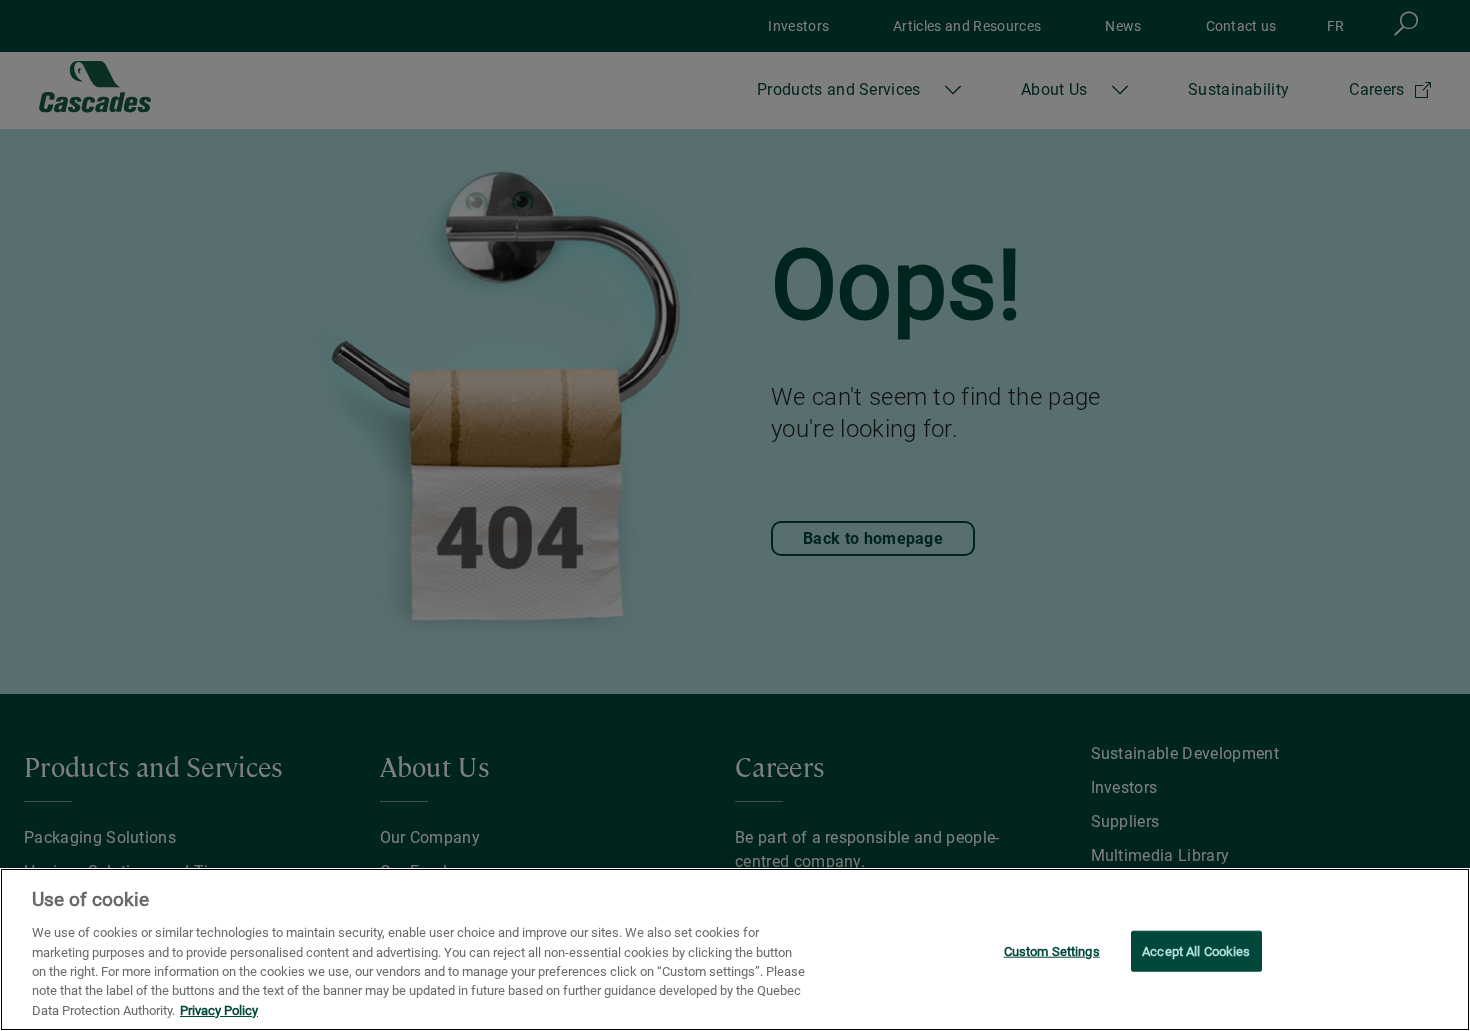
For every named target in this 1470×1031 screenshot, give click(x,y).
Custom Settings (1052, 950)
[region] (735, 949)
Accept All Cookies (1196, 950)
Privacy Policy (219, 1010)
